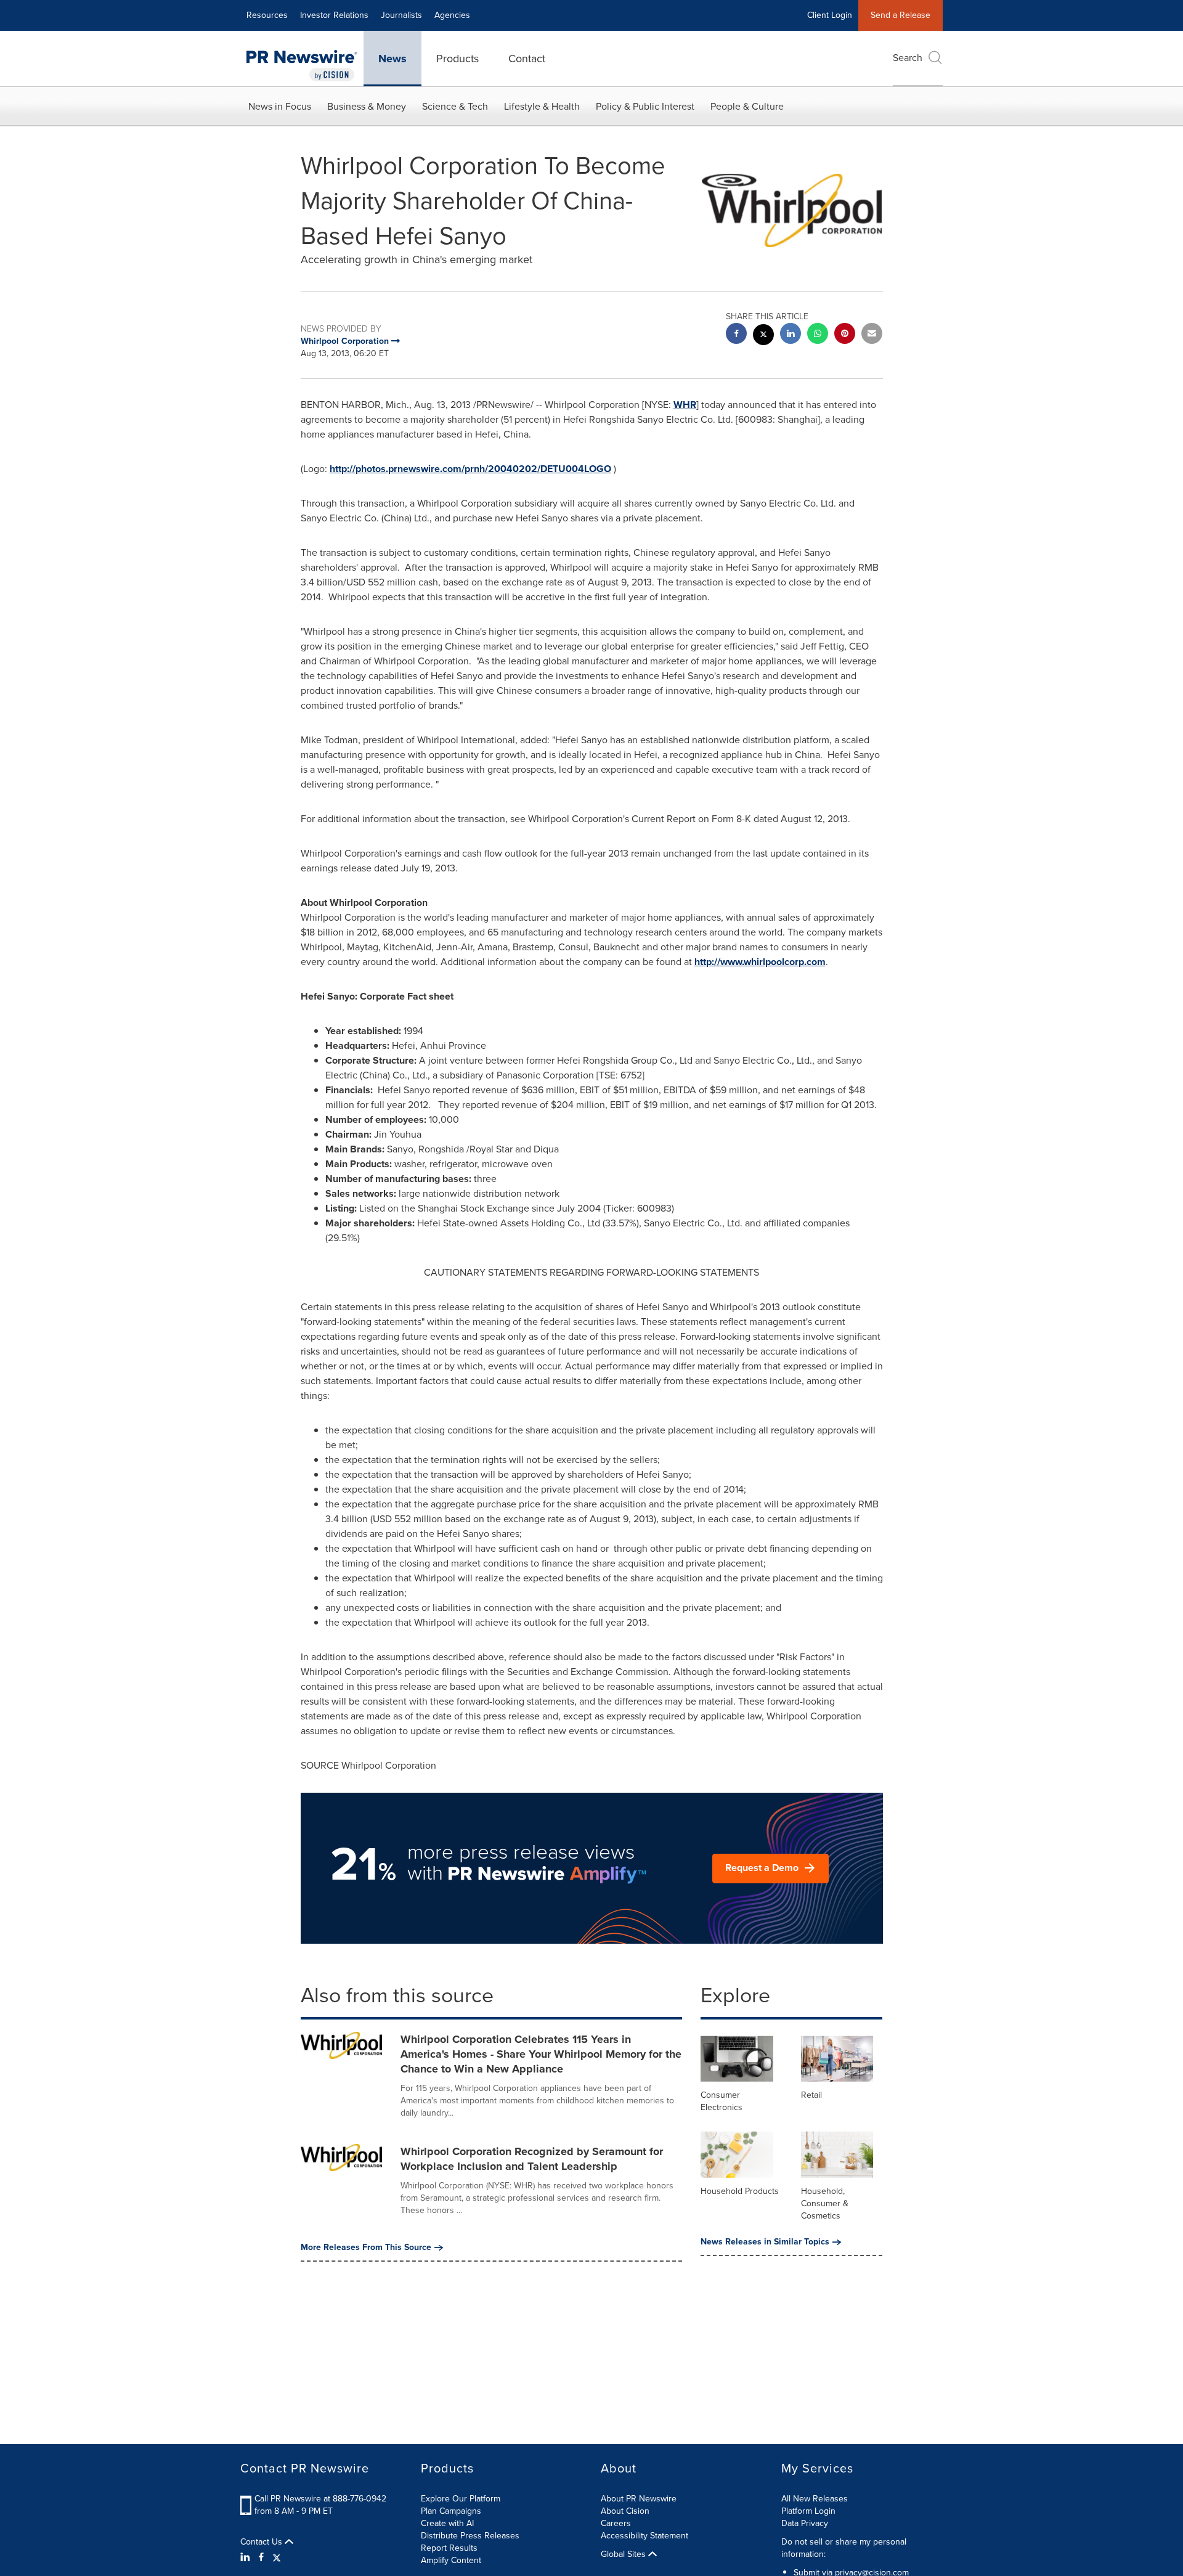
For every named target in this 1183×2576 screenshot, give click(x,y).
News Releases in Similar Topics (765, 2242)
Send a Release (900, 15)
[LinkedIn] (247, 2558)
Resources (267, 15)
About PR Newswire (639, 2499)
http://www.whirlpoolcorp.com (760, 962)
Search (908, 58)
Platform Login (808, 2511)
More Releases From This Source (366, 2248)
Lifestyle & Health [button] (542, 106)
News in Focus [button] (280, 106)
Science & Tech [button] (455, 106)
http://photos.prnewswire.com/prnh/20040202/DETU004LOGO (470, 469)
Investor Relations (334, 15)
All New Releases (815, 2499)
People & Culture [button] (747, 106)
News (392, 59)
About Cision (625, 2511)
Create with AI (447, 2523)
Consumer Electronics (722, 2101)
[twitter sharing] (763, 336)
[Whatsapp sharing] (818, 335)
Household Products (740, 2191)
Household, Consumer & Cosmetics (825, 2203)
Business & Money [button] (367, 106)
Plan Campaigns (451, 2511)
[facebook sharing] (736, 335)
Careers (616, 2523)
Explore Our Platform (461, 2499)
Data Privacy (805, 2523)
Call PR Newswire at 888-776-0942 (320, 2499)
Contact (527, 59)
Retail (811, 2095)
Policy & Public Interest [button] (645, 106)
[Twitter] (277, 2558)
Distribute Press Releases (470, 2536)
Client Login (830, 15)
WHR (685, 405)
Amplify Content (451, 2560)
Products (457, 59)
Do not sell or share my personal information (844, 2548)
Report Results (449, 2548)
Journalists (401, 15)
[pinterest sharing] (845, 335)
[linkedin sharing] (791, 335)
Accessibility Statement (644, 2536)
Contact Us (262, 2542)
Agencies (452, 15)
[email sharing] (872, 335)
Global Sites (624, 2554)
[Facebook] (261, 2558)
